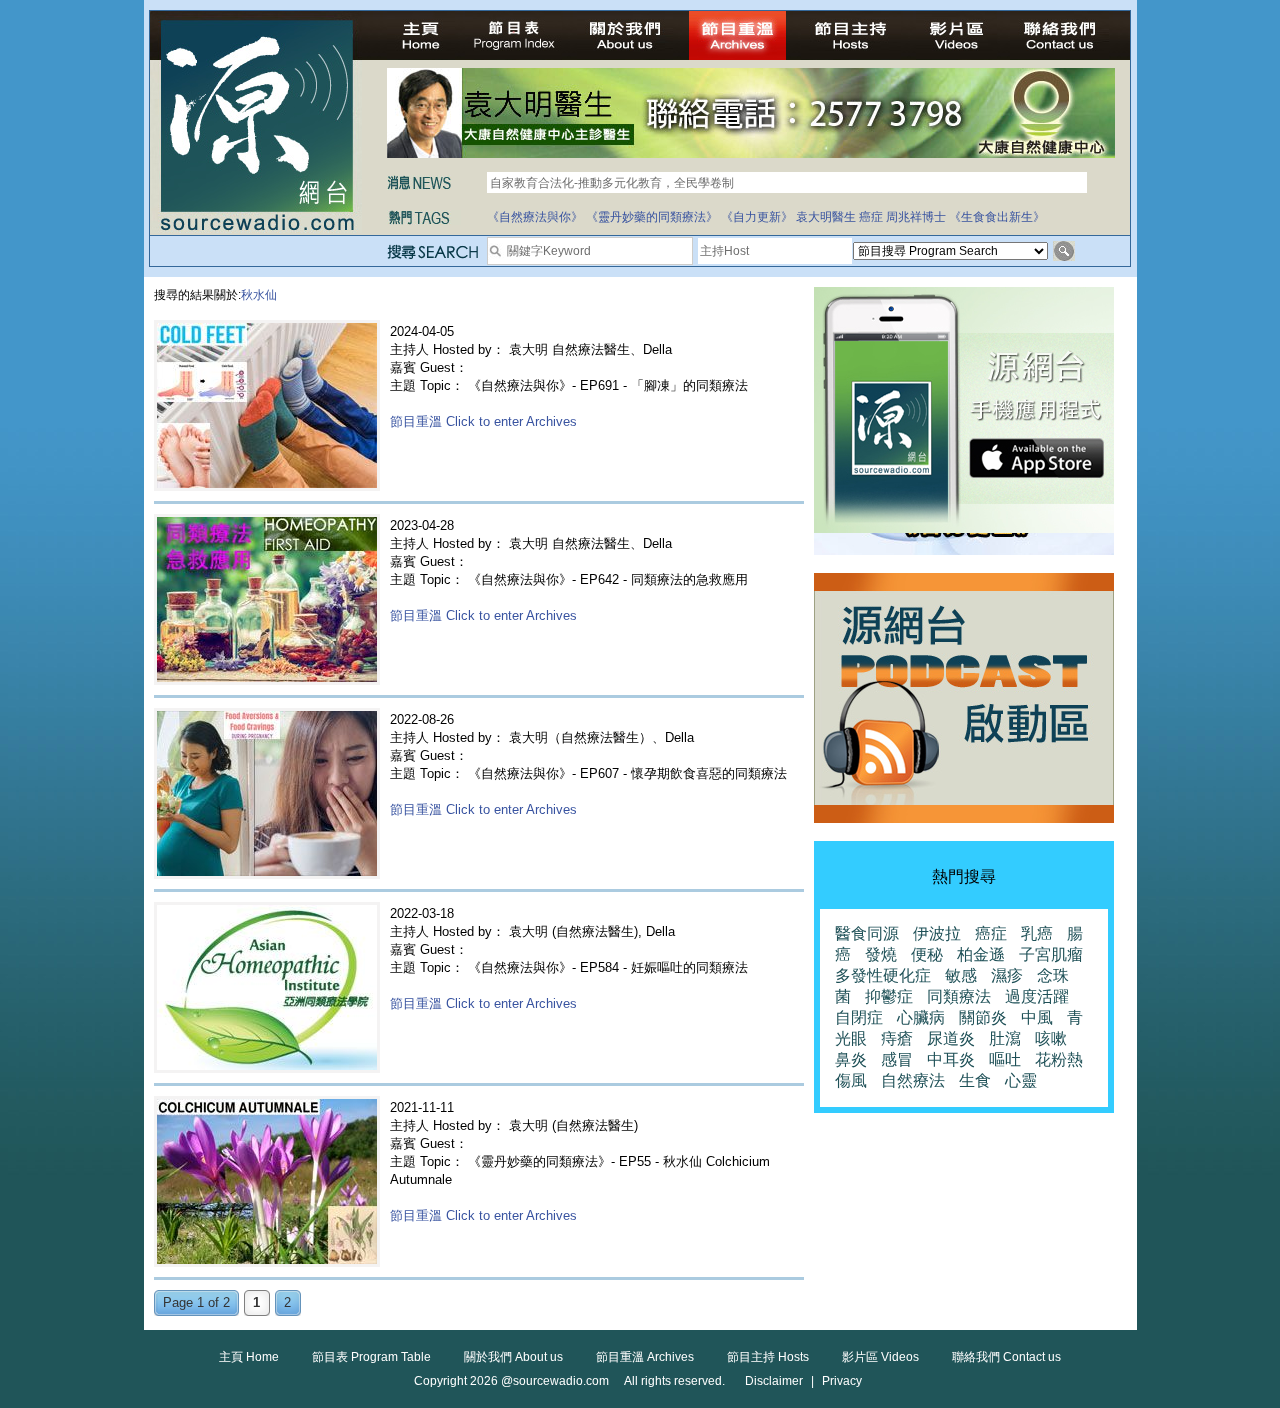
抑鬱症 (889, 996)
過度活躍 (1037, 996)
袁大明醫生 (826, 217)
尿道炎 (951, 1038)
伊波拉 (937, 933)
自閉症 (859, 1017)
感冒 (897, 1059)
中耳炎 (951, 1059)
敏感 (961, 975)
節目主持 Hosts (768, 1357)
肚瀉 (1005, 1038)
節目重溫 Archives (645, 1357)
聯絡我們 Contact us (1006, 1357)
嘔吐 (1005, 1059)
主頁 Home (249, 1357)
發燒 (881, 954)
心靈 (1021, 1080)
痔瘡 (897, 1038)
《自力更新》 (757, 217)
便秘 (927, 954)
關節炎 (983, 1017)
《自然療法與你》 (535, 217)
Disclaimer (774, 1381)
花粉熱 (1059, 1059)
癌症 (871, 217)
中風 (1037, 1017)
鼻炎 (851, 1059)
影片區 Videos (880, 1357)
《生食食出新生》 (997, 217)
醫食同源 (867, 933)
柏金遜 (981, 954)
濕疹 (1007, 975)
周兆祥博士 (916, 217)
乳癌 (1037, 933)
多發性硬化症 (883, 975)
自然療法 (913, 1080)
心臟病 (921, 1017)
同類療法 (959, 996)
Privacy (842, 1381)
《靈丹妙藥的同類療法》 (652, 217)
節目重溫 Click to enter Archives (483, 421)
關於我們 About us (513, 1357)
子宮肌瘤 (1051, 954)
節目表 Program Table (371, 1357)
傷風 (851, 1080)
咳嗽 (1051, 1038)
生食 (975, 1080)
